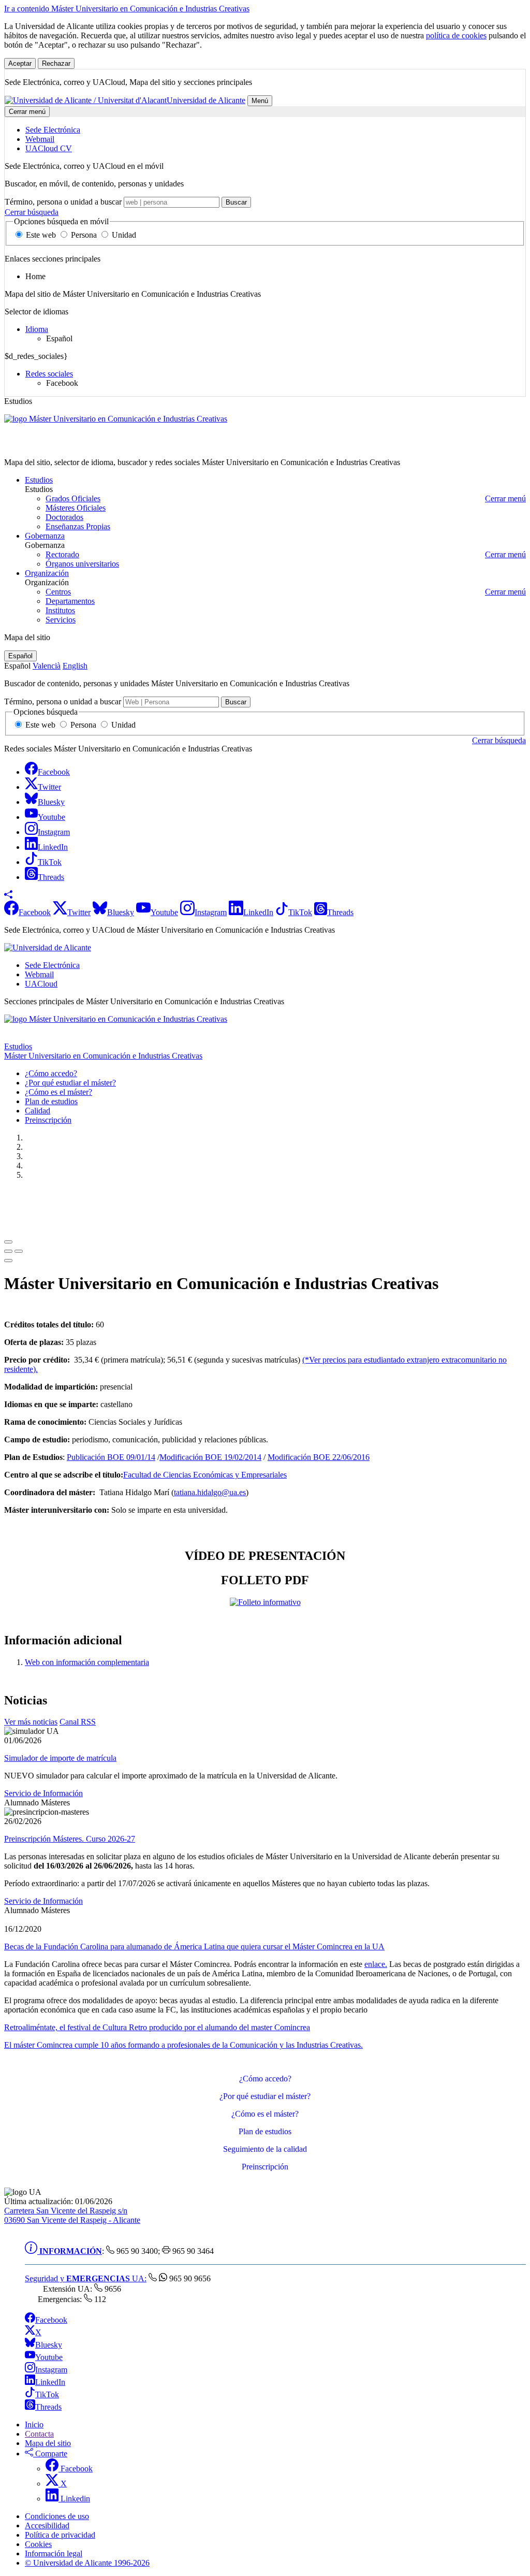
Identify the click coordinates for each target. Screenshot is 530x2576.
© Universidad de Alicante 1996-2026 (87, 2563)
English (75, 666)
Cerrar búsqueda (32, 212)
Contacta (39, 2434)
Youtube (49, 2357)
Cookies (38, 2544)
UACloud (41, 984)
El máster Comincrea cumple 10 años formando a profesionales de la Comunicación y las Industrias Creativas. (183, 2045)
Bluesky (49, 2345)
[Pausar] (19, 1251)
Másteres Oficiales (76, 508)
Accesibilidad (47, 2526)
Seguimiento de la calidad (265, 2149)
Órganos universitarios (82, 564)
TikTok (47, 2394)
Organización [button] (47, 573)
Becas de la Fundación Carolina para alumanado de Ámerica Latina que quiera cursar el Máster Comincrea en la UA (194, 1947)
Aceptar (20, 63)
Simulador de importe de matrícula (60, 1758)
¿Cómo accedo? (265, 2079)
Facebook (51, 2320)
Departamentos (70, 601)
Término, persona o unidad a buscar (63, 202)
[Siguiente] (8, 1261)
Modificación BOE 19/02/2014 (210, 1457)
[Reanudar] (8, 1251)
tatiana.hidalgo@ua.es (210, 1492)
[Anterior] (8, 1242)
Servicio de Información (43, 1793)
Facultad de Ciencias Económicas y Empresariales (205, 1475)
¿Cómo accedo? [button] (51, 1073)
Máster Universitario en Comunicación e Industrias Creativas (103, 445)
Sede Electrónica (52, 965)
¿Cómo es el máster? (265, 2114)
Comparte (50, 2454)
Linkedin (74, 2499)
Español (20, 656)
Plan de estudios (265, 2131)
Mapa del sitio (48, 2443)
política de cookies (456, 35)
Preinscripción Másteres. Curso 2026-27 (70, 1839)
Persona (84, 235)
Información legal (54, 2553)
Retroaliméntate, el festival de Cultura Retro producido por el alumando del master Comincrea (157, 2027)
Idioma (37, 329)
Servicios (61, 620)
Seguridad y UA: (86, 2278)
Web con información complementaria (87, 1662)
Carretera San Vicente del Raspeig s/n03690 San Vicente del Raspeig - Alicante (72, 2215)
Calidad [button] (38, 1111)
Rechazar (56, 63)
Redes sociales (49, 374)
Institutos (60, 610)
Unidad (123, 235)
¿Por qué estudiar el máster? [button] (70, 1083)
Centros (58, 592)
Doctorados (64, 517)
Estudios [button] (39, 480)
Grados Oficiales (73, 498)
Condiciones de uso (57, 2516)
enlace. (376, 1964)
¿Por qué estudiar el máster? (265, 2096)
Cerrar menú (27, 112)
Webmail (39, 974)
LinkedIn (50, 2382)
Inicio (34, 2425)
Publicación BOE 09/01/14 (111, 1457)
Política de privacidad (60, 2535)
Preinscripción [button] (48, 1120)
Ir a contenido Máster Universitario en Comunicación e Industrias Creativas (127, 9)
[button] (8, 896)
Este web (41, 235)
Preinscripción (265, 2167)
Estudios (18, 1046)
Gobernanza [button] (45, 536)
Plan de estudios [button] (51, 1101)
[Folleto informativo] (265, 1602)
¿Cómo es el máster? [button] (58, 1092)
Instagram (51, 2370)
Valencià (47, 666)
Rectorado (62, 554)
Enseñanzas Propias (78, 526)
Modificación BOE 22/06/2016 (319, 1457)
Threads (48, 2407)
